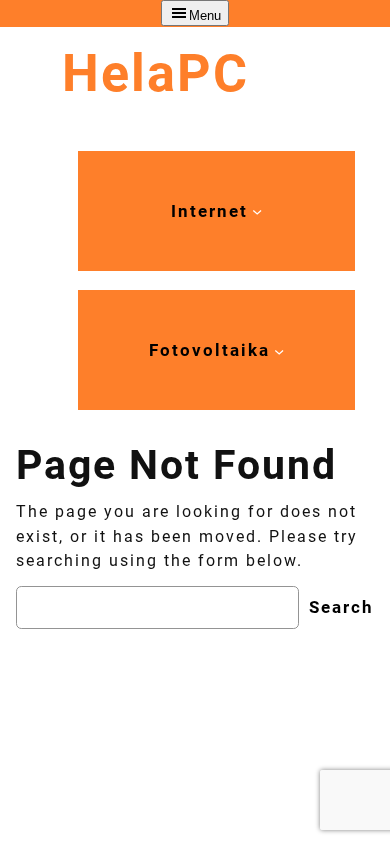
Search (341, 607)
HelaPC (155, 73)
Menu (205, 15)
